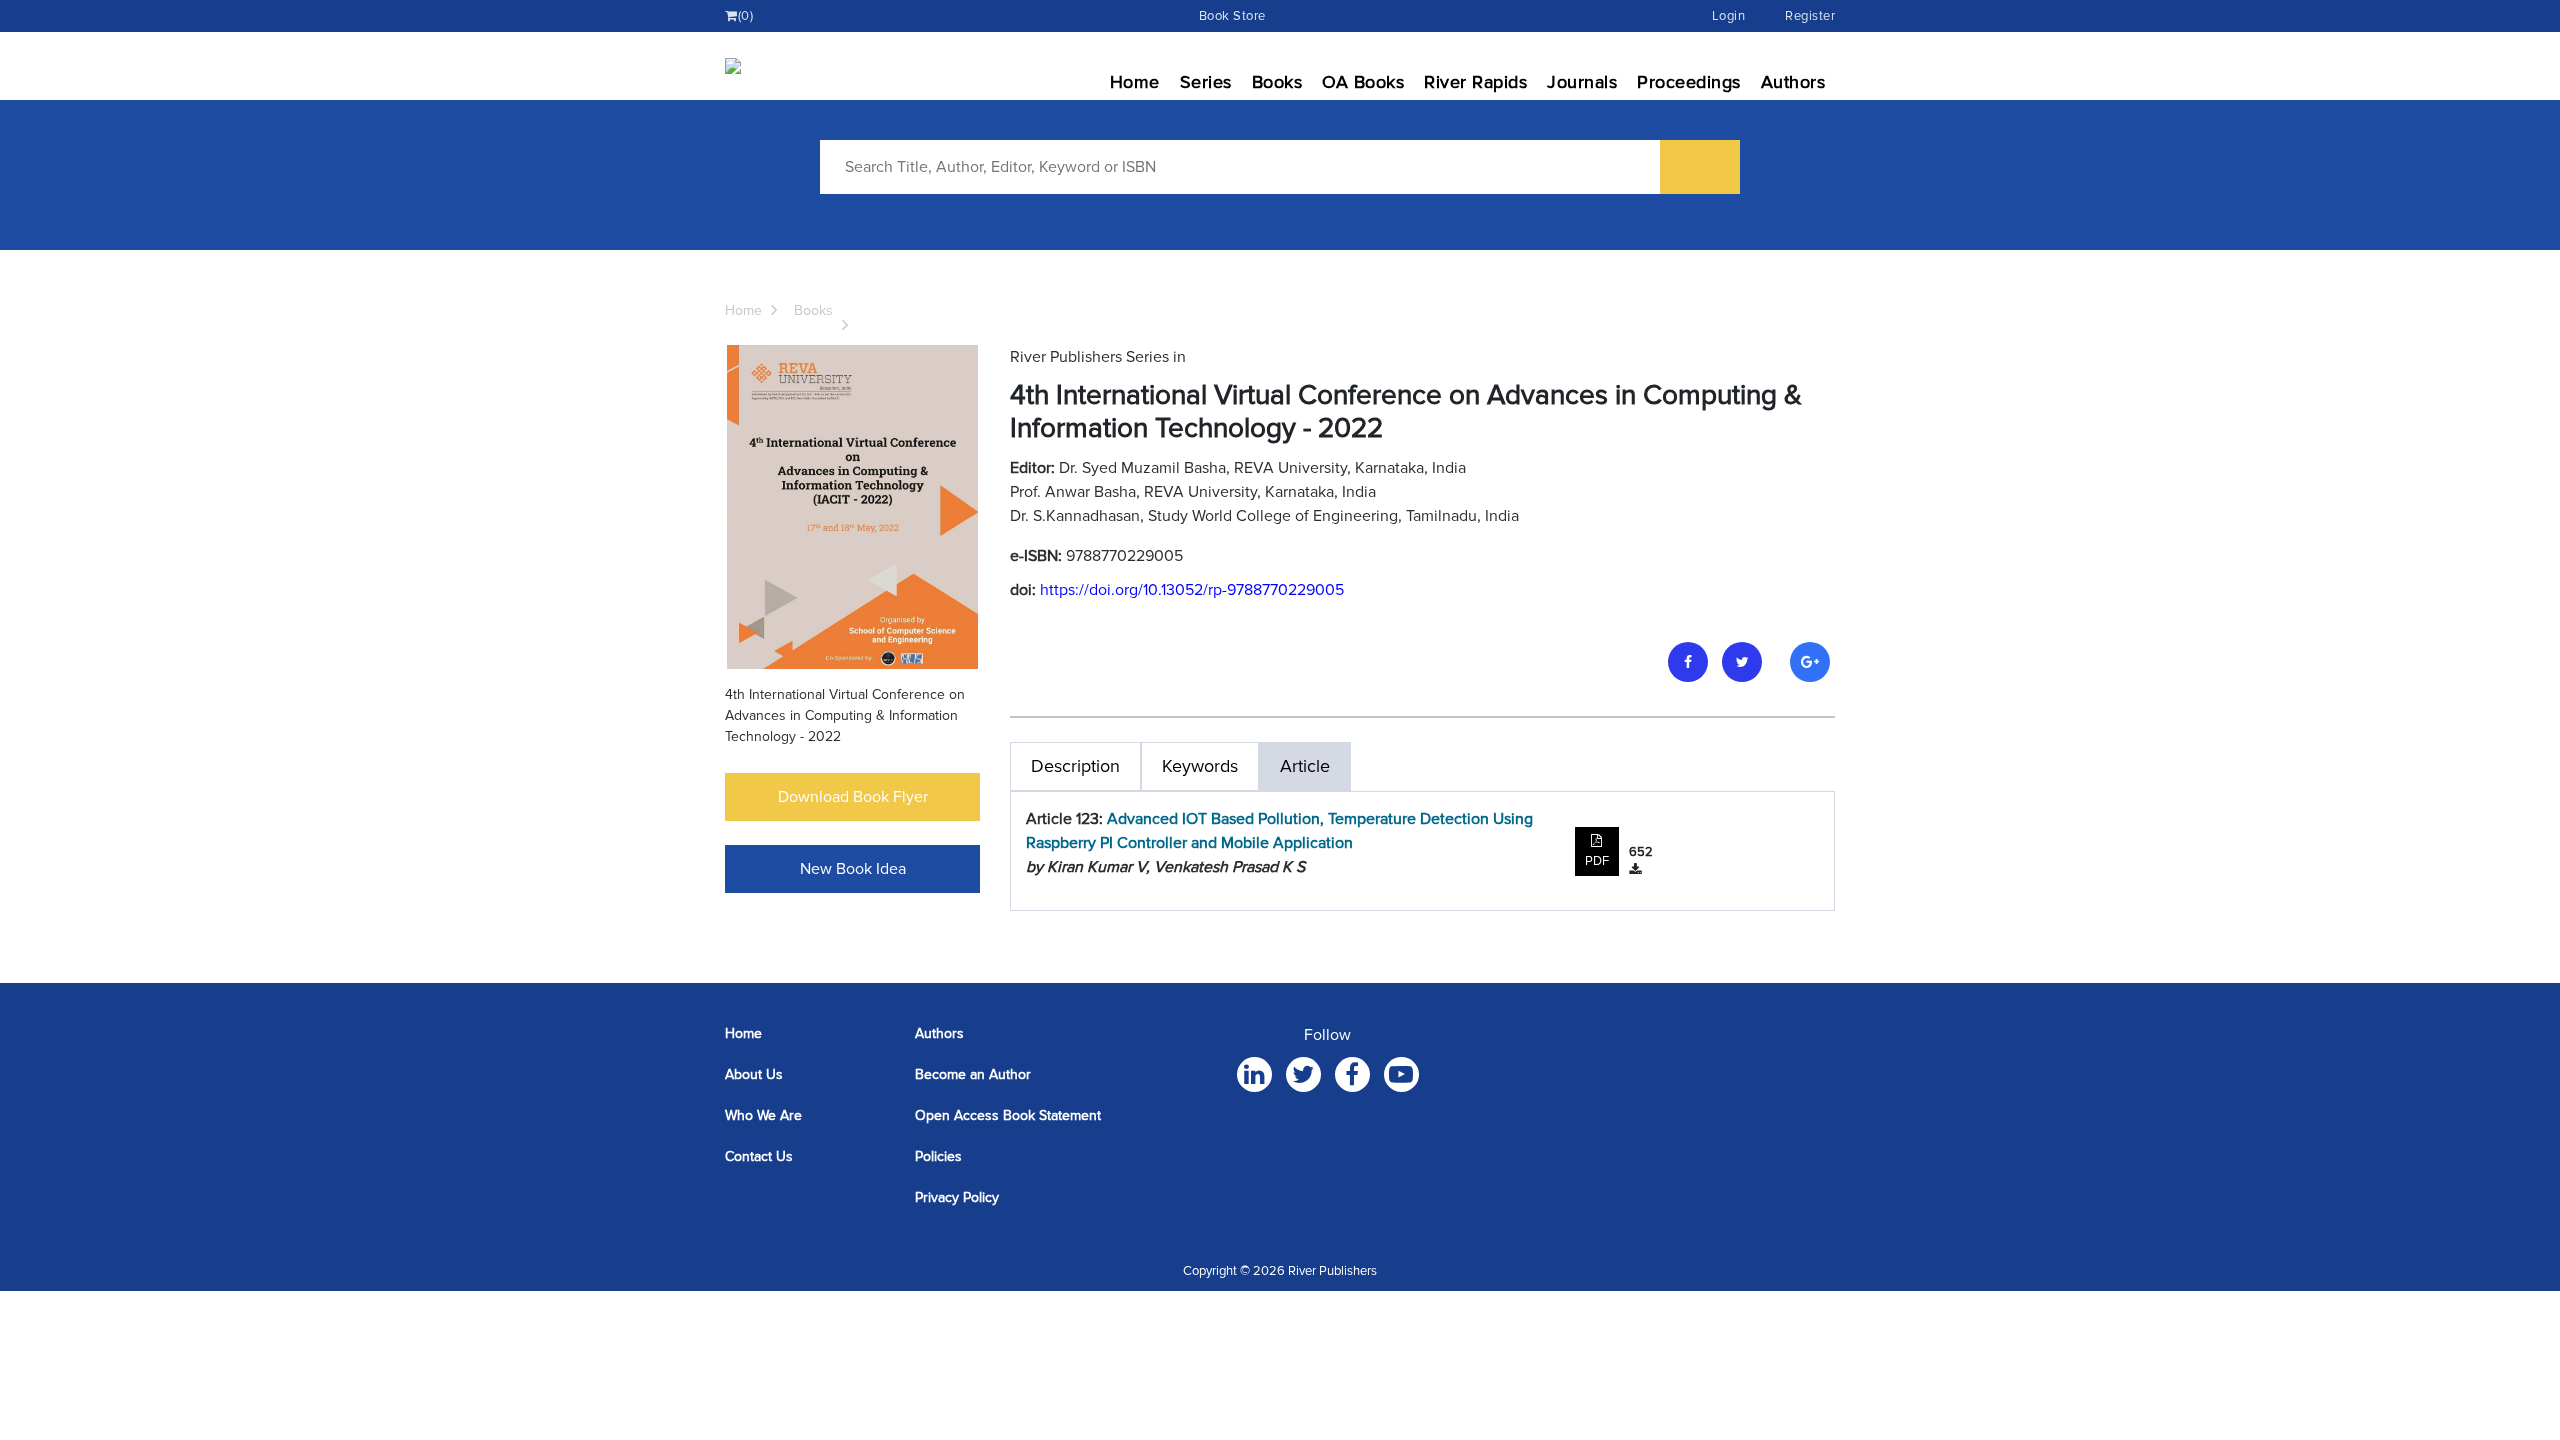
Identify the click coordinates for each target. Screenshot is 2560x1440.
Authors (1793, 82)
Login (1729, 16)
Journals (1582, 82)
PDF (1597, 861)
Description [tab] (1075, 766)
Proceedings (1689, 82)
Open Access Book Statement (1008, 1115)
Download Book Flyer (853, 797)
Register (1810, 16)
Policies (938, 1156)
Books (1277, 82)
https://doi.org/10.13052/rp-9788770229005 (1192, 590)
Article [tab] (1305, 766)
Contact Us (759, 1156)
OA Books (1363, 82)
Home (1135, 82)
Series (1206, 82)
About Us (754, 1074)
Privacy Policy (957, 1197)
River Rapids (1475, 82)
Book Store (1232, 16)
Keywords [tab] (1200, 766)
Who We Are (763, 1115)
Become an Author (973, 1074)
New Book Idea (853, 869)
